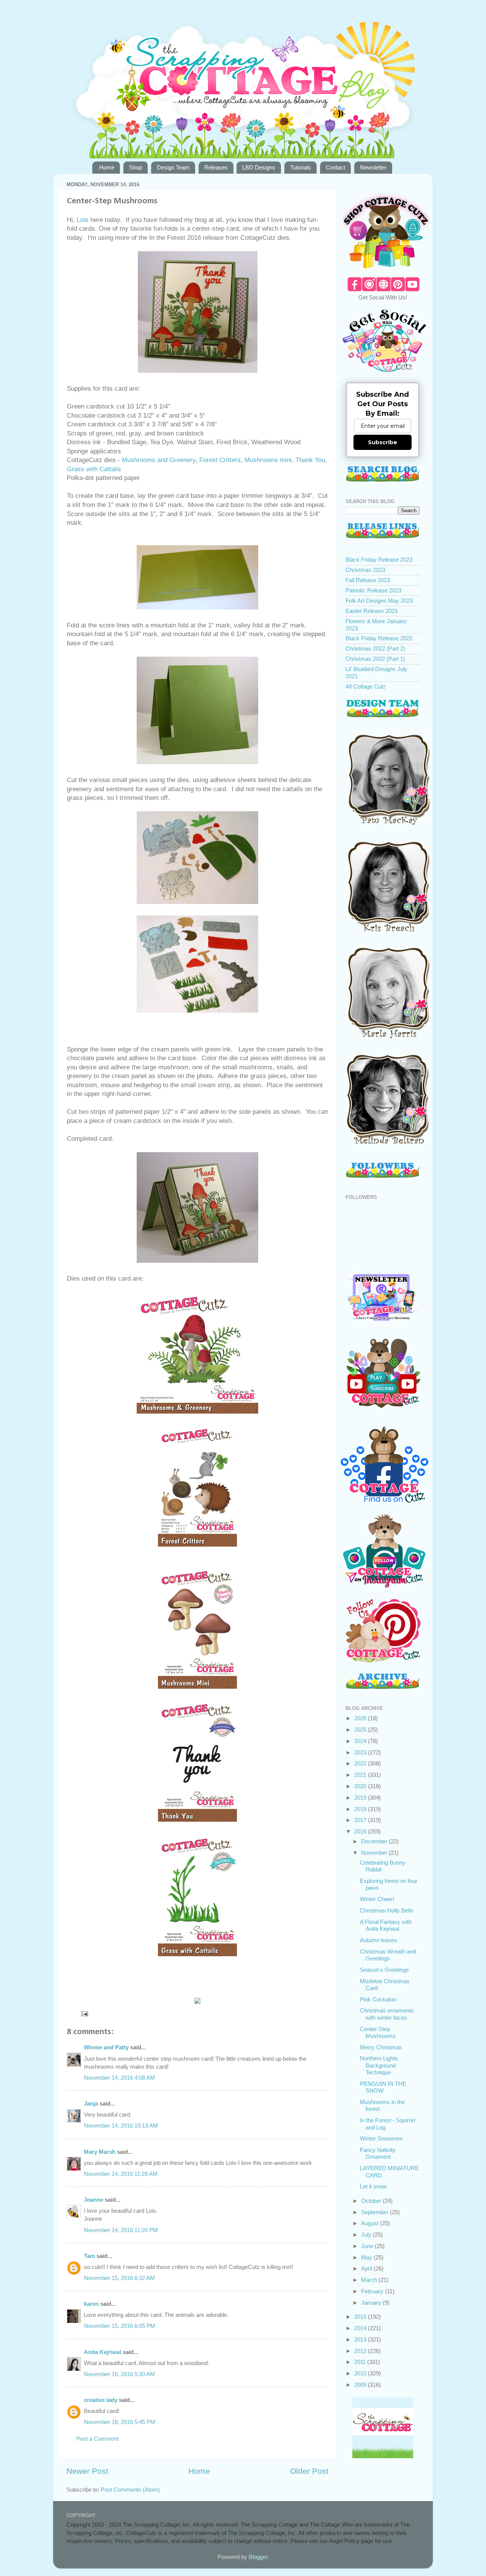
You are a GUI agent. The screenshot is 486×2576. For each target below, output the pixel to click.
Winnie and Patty (106, 2047)
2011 (361, 2362)
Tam (89, 2256)
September (376, 2212)
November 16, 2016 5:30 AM (119, 2374)
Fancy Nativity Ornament (378, 2153)
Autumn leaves (379, 1940)
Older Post (309, 2471)
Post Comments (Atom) (130, 2490)
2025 (361, 1730)
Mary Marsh (100, 2152)
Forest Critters (220, 460)
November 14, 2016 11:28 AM (121, 2174)
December (375, 1841)
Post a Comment (97, 2439)
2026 (361, 1718)
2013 (361, 2339)
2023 (361, 1752)
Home (107, 167)
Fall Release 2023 (368, 580)
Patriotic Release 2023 (373, 590)
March (370, 2280)
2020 (361, 1786)
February (373, 2291)
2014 (361, 2328)
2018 (361, 1809)
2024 (361, 1741)
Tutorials (301, 167)
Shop (136, 167)
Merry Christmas (381, 2047)
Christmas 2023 (365, 570)
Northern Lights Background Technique (379, 2065)
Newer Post (87, 2471)
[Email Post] (84, 2013)
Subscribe (383, 442)
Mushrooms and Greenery (159, 460)
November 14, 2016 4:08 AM (119, 2078)
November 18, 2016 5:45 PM (120, 2422)
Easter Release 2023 (372, 611)
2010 (361, 2373)
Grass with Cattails (94, 469)
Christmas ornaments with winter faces (387, 2014)
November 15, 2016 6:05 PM (120, 2326)
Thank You (310, 460)
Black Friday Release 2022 (379, 638)
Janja (91, 2103)
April (367, 2268)
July (367, 2235)
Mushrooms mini (268, 460)
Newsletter (373, 167)
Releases (216, 167)
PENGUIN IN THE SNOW (383, 2087)
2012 (361, 2351)
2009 (361, 2385)
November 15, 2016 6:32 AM (119, 2278)
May (367, 2257)
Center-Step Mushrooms (378, 2032)
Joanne (94, 2200)
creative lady (101, 2400)
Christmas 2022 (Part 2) (375, 648)
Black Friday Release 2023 (379, 560)
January (372, 2303)
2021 (361, 1775)
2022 (361, 1763)
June (368, 2246)
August (371, 2223)
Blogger (258, 2557)
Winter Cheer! (377, 1899)
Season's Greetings (384, 1970)
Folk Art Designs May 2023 (379, 601)
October (372, 2201)
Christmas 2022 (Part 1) (375, 659)
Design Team (173, 167)
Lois (83, 220)
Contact (335, 167)
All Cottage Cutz (366, 686)
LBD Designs (259, 167)
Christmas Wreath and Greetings (388, 1955)
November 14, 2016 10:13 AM (121, 2126)
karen (91, 2304)
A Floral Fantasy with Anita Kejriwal (386, 1925)
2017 (361, 1820)
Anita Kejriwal (103, 2352)
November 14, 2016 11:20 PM (121, 2230)
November (375, 1853)
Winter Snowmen (381, 2138)
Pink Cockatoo (378, 1999)
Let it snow (373, 2186)
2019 (361, 1798)
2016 (361, 1831)
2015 (361, 2317)
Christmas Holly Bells (387, 1910)
